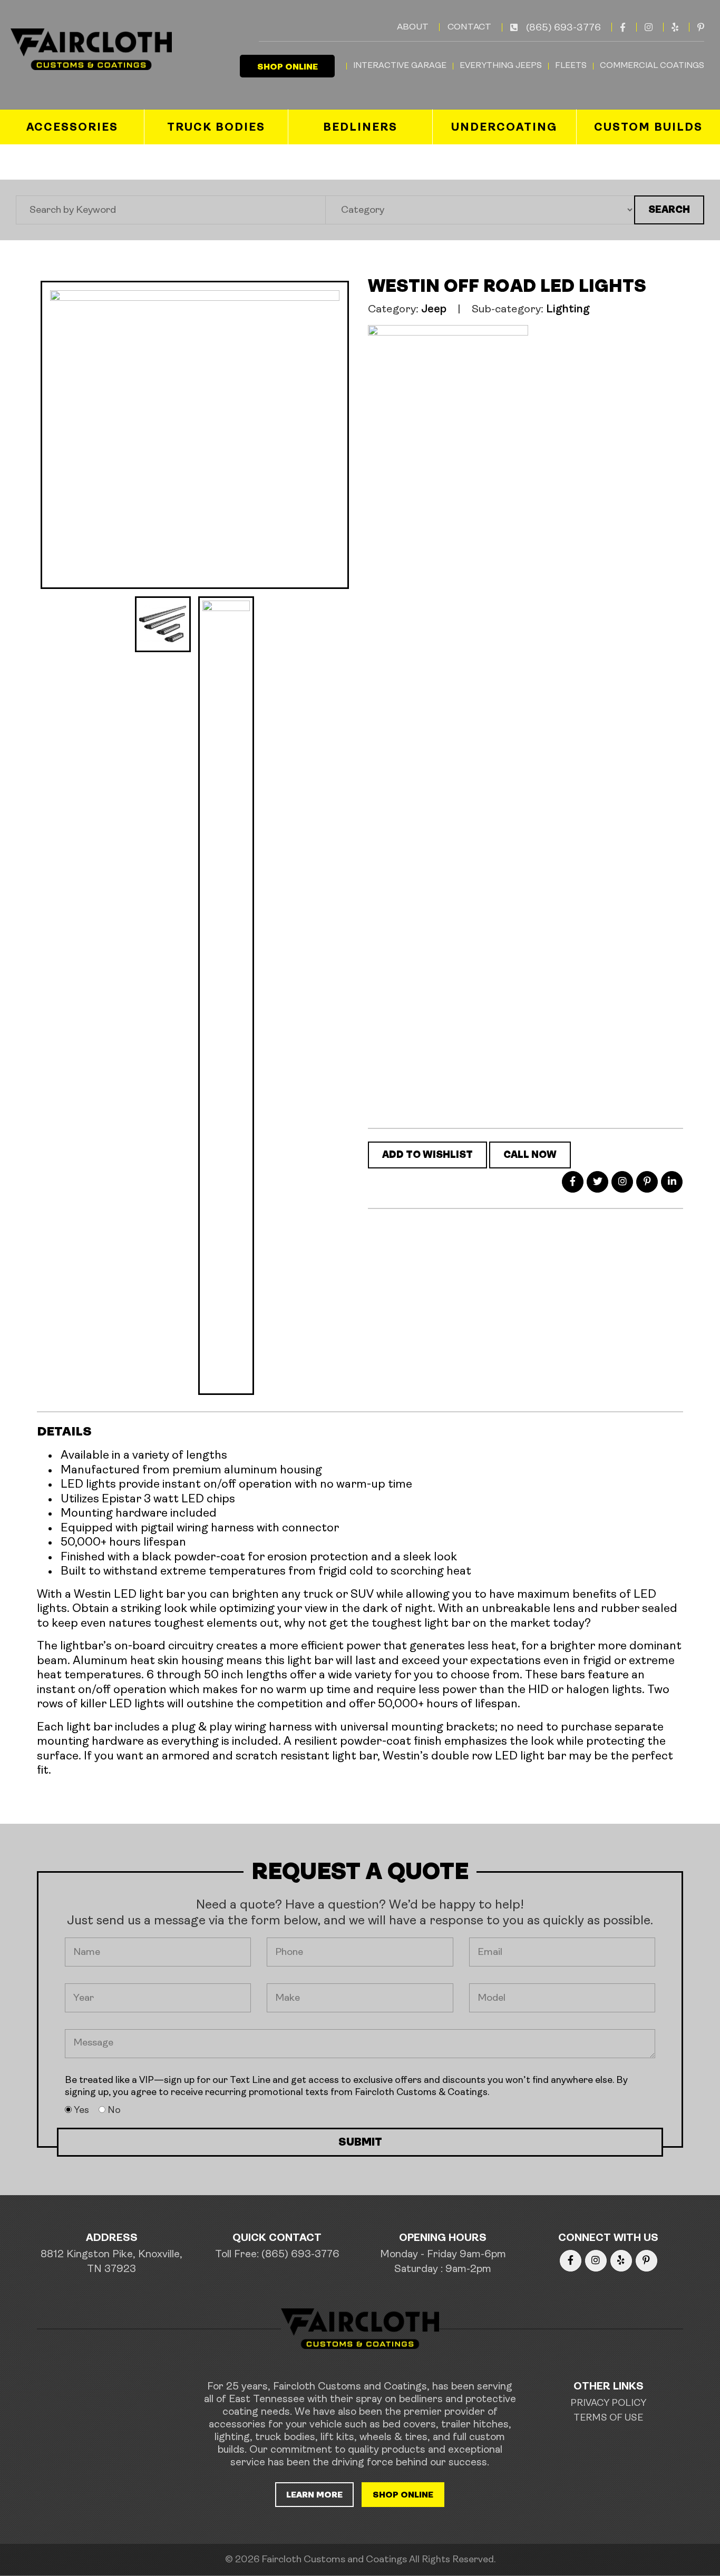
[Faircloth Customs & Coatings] (90, 49)
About (413, 27)
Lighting (568, 309)
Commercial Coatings (652, 66)
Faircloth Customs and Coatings (334, 2560)
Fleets (571, 66)
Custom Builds (648, 128)
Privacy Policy (608, 2404)
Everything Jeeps (501, 66)
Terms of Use (608, 2418)
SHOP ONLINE (288, 67)
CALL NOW (530, 1156)
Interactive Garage (400, 66)
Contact (469, 27)
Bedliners (360, 128)
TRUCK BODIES (216, 128)
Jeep (434, 309)
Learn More (314, 2495)
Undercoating (504, 128)
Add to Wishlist (427, 1156)
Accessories (72, 128)
